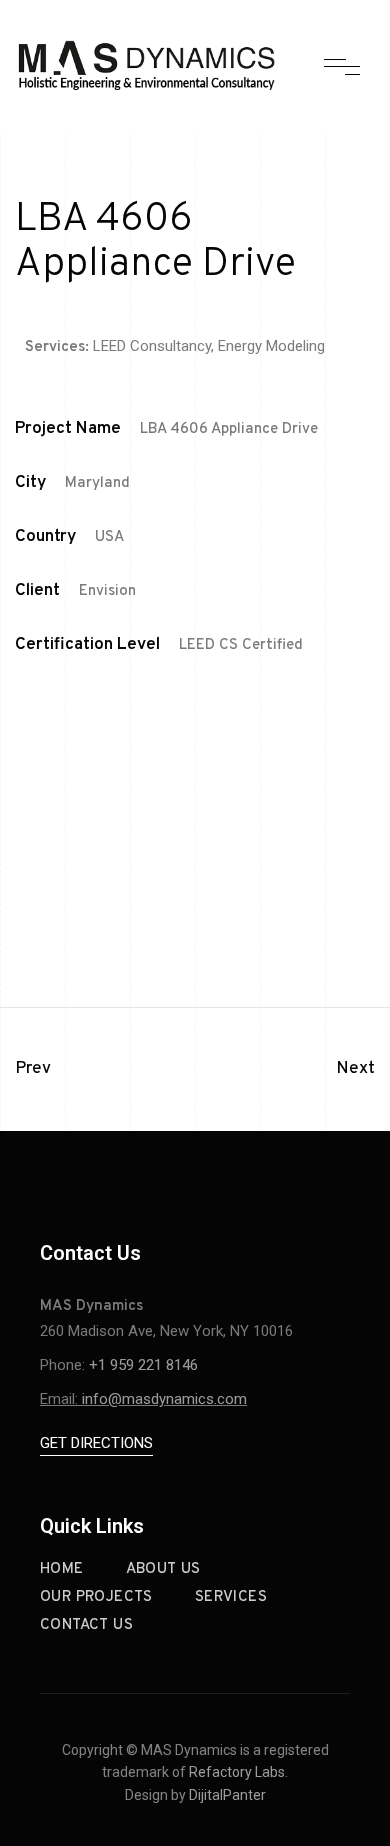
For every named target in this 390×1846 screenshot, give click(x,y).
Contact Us (86, 1625)
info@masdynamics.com (164, 1399)
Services (231, 1597)
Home (62, 1569)
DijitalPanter (227, 1795)
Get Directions (96, 1443)
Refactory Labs (237, 1772)
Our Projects (96, 1597)
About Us (163, 1569)
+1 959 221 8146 (143, 1365)
